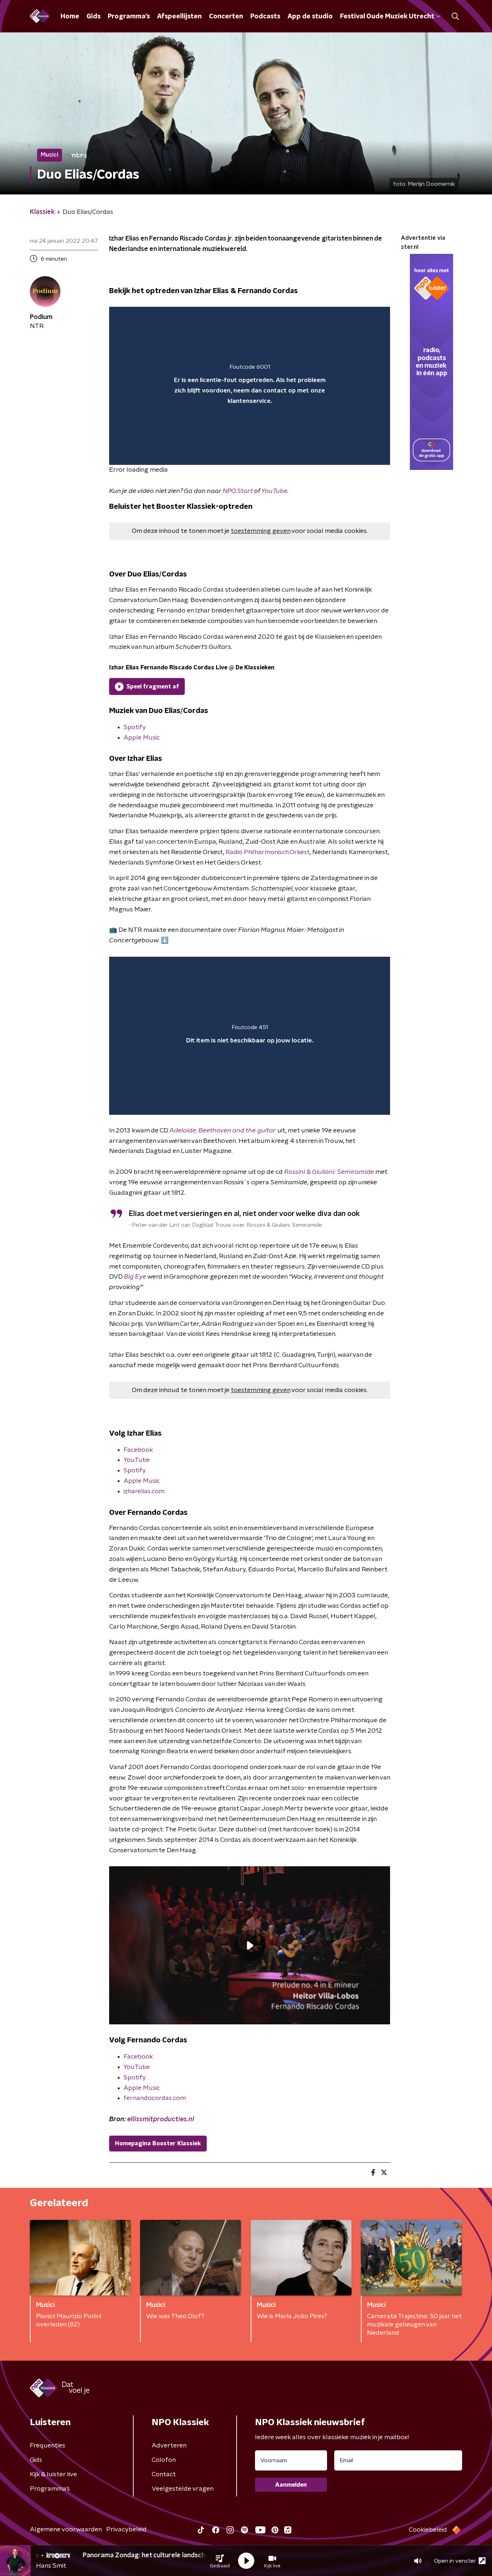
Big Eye (135, 1277)
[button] (220, 2561)
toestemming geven (261, 531)
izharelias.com (144, 1491)
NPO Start (238, 491)
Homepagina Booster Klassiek (158, 2144)
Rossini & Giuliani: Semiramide (329, 1172)
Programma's (129, 17)
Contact (164, 2474)
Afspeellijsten (179, 17)
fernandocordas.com (155, 2098)
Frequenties (48, 2446)
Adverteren (169, 2446)
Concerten (226, 17)
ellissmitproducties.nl (161, 2119)
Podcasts (265, 17)
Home (70, 17)
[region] (250, 386)
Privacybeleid (126, 2530)
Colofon (164, 2460)
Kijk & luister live (53, 2474)
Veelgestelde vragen (183, 2489)
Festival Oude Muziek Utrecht (387, 17)
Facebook (138, 1450)
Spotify (135, 727)
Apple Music (142, 738)
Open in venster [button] (455, 2561)
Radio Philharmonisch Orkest (268, 852)
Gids (93, 17)
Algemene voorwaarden (66, 2530)
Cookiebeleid (428, 2530)
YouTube (274, 491)
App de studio (310, 17)
